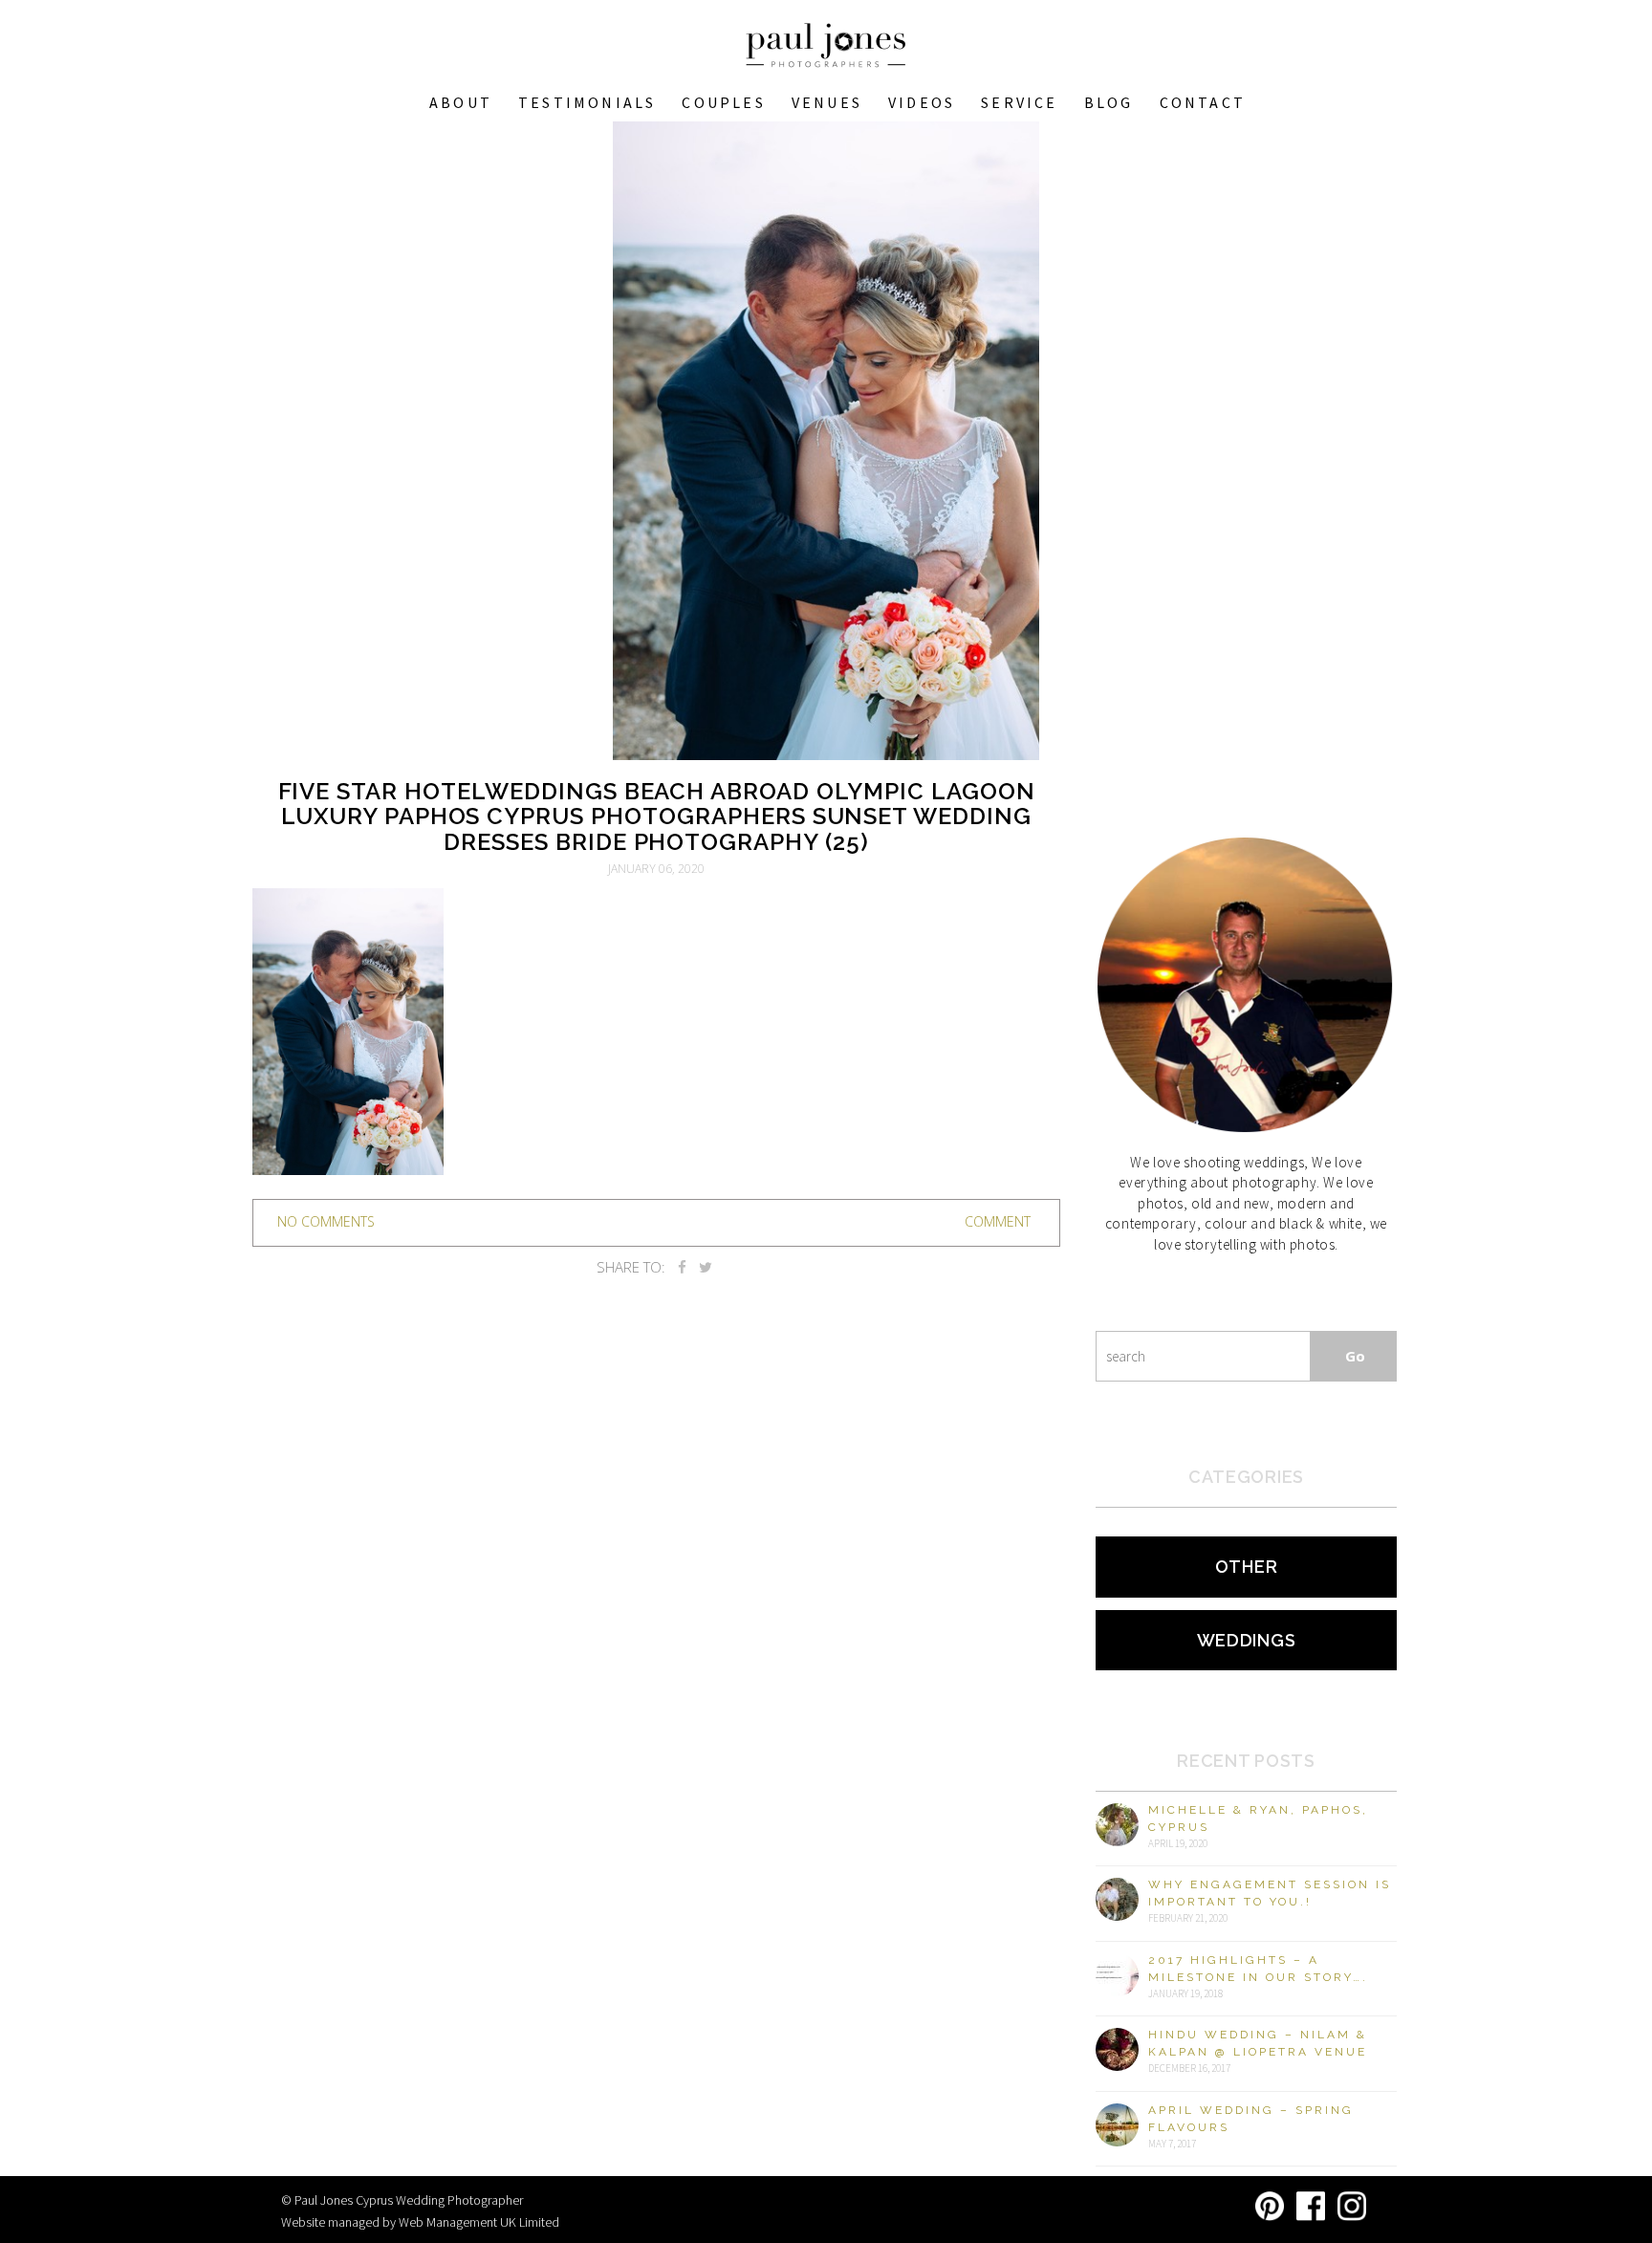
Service (1019, 102)
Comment (998, 1221)
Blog (1109, 102)
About (461, 102)
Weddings (1247, 1640)
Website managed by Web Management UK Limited (420, 2222)
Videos (922, 102)
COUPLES (723, 102)
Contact (1203, 102)
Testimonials (587, 102)
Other (1247, 1567)
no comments (326, 1221)
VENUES (827, 102)
